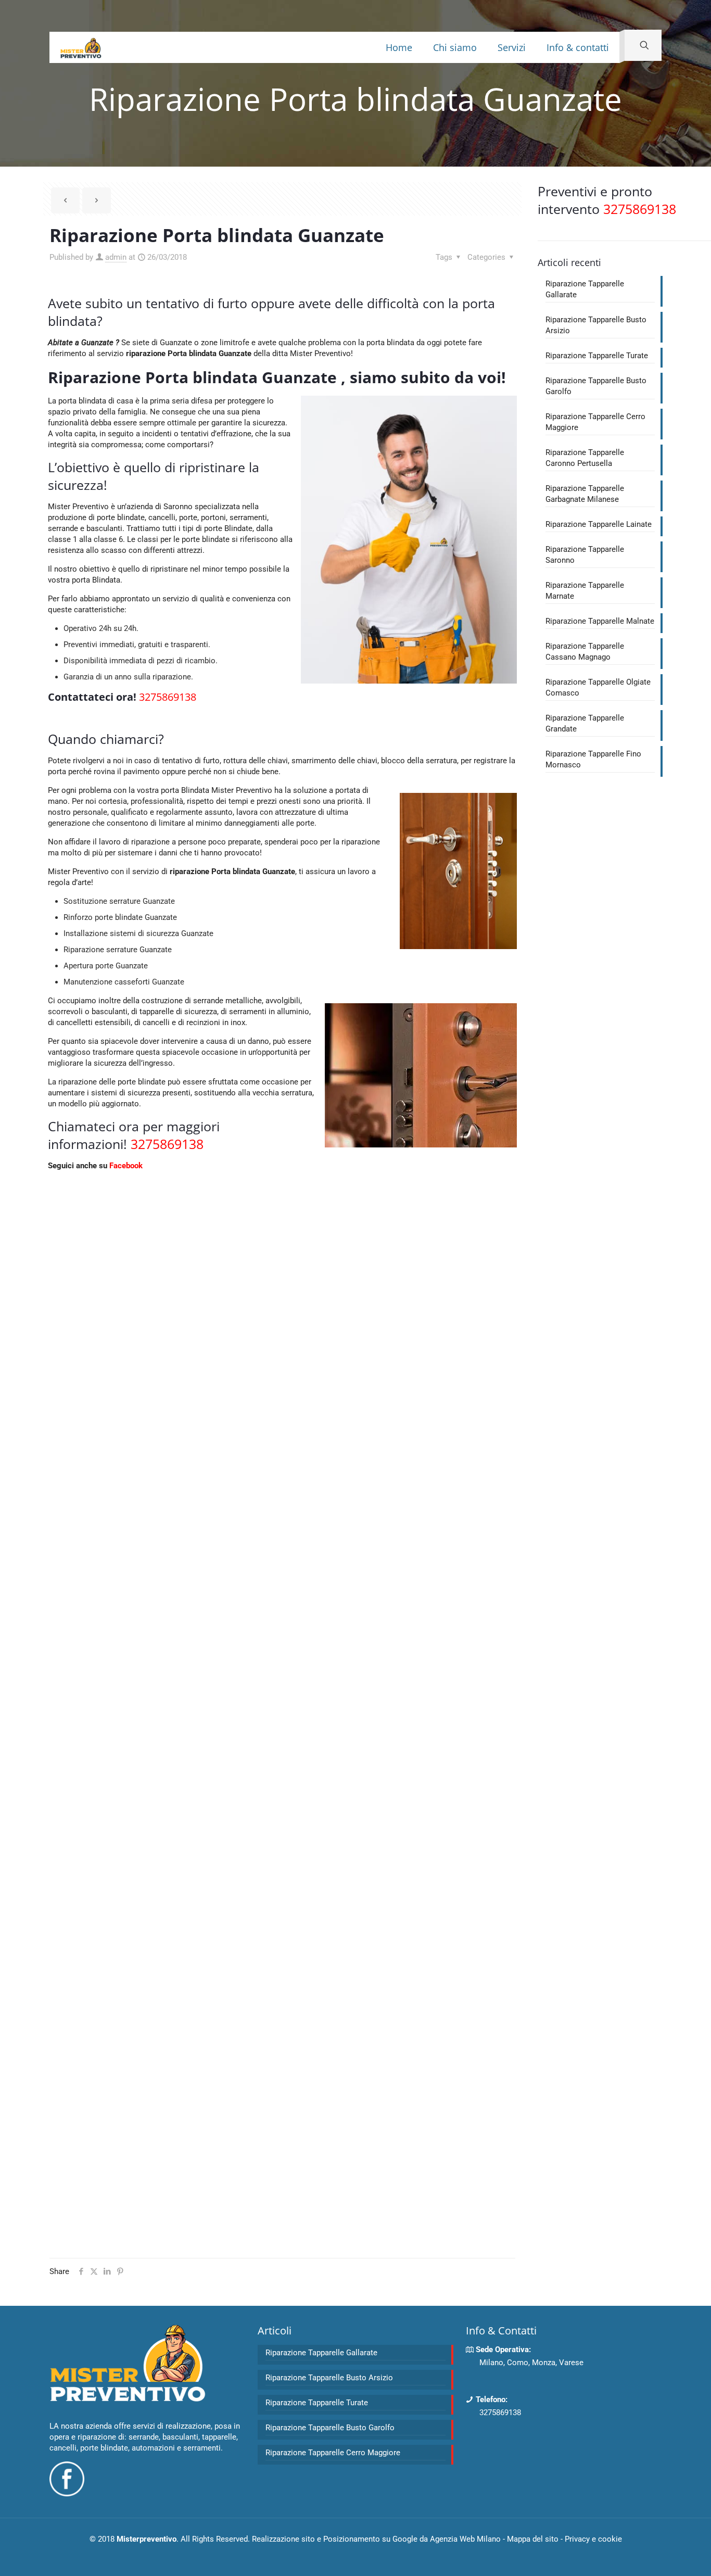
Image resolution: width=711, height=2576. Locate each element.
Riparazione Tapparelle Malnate (600, 621)
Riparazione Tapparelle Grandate (585, 723)
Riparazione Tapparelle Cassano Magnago (585, 652)
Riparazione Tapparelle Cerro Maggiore (595, 422)
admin (116, 257)
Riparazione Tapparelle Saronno (585, 555)
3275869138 (500, 2413)
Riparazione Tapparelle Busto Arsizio (596, 325)
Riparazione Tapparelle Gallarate (585, 289)
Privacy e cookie (593, 2539)
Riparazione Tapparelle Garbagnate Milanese (585, 494)
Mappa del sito (533, 2539)
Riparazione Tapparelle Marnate (585, 591)
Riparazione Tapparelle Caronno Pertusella (585, 458)
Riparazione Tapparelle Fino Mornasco (593, 759)
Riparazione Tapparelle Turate (597, 356)
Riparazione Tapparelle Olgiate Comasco (598, 687)
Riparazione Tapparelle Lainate (599, 524)
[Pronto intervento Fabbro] (81, 47)
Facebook (126, 1166)
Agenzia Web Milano (465, 2539)
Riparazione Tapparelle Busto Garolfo (596, 386)
